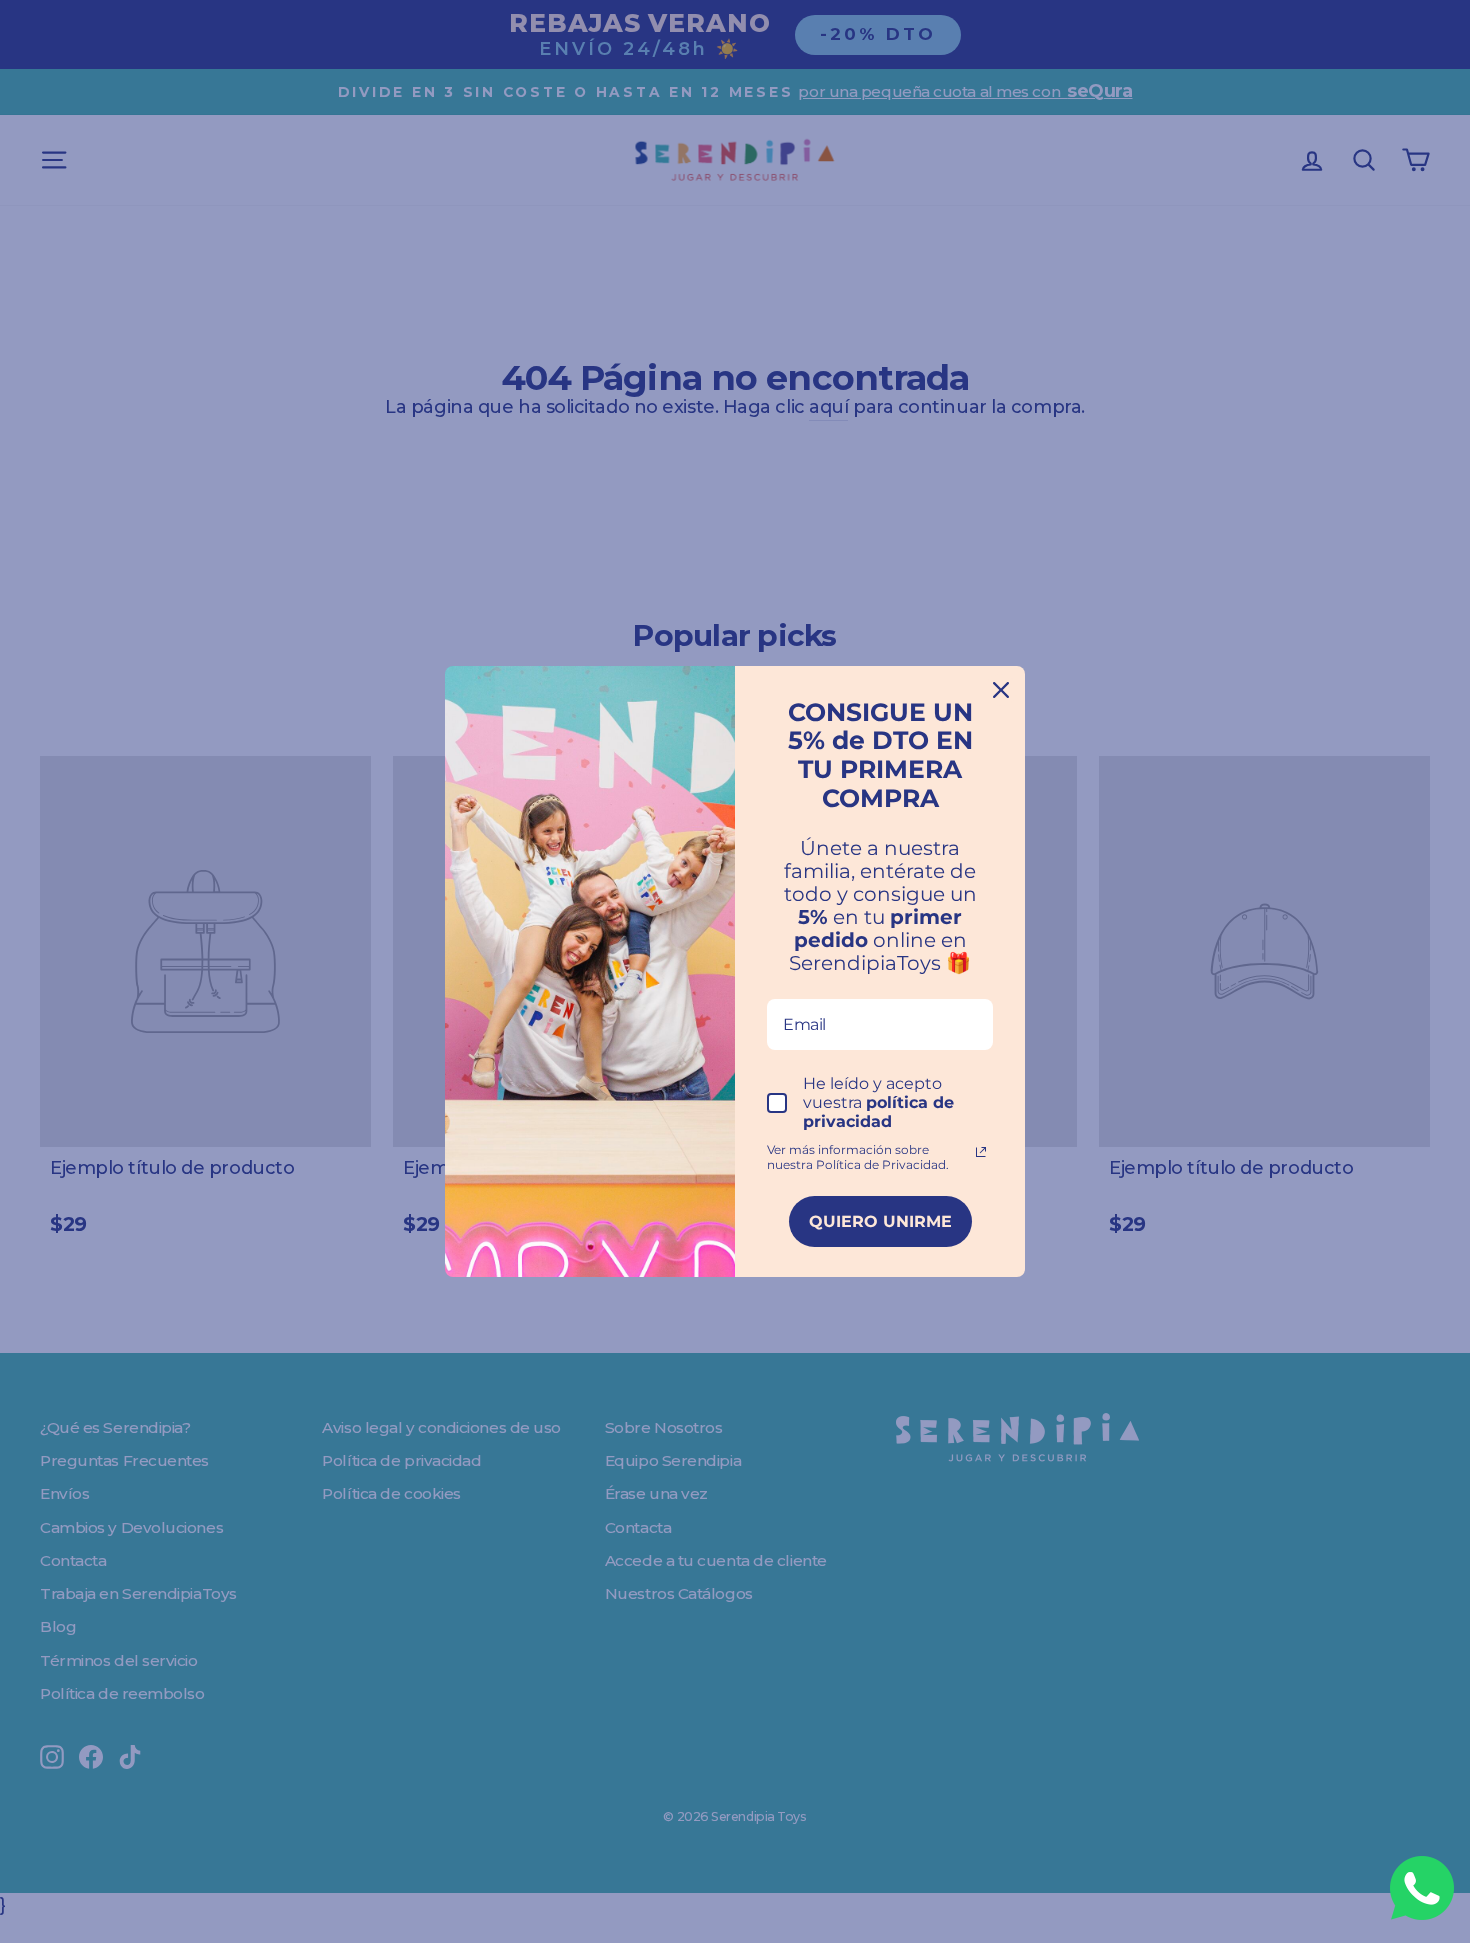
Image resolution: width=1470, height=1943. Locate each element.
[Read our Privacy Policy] (981, 1152)
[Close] (1001, 690)
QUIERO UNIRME (880, 1221)
